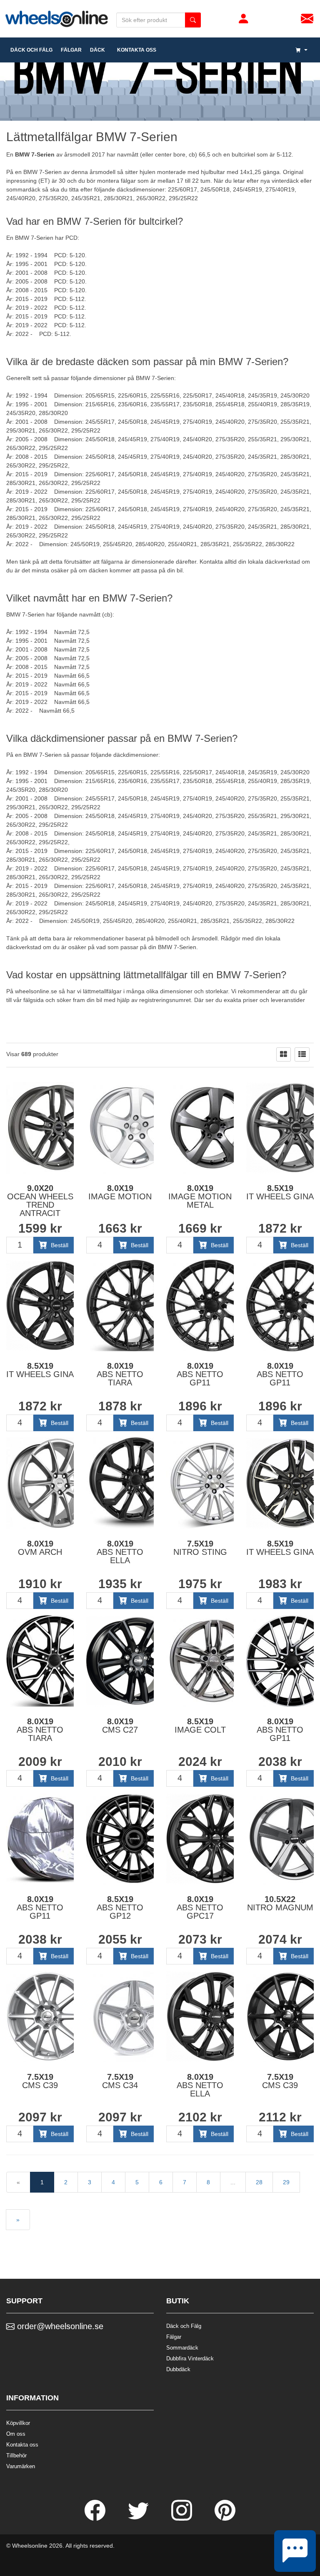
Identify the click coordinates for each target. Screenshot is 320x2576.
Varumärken (21, 2466)
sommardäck (23, 189)
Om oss (16, 2434)
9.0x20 (40, 1201)
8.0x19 (120, 1192)
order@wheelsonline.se (59, 2326)
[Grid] (284, 1054)
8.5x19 (280, 1192)
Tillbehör (16, 2455)
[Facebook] (96, 2519)
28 (259, 2182)
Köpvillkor (18, 2423)
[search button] (193, 20)
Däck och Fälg (184, 2326)
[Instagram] (182, 2519)
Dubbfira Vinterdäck (190, 2358)
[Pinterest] (225, 2519)
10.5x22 (280, 1903)
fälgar (71, 50)
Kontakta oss (135, 50)
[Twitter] (139, 2519)
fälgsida (34, 1000)
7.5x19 (200, 1548)
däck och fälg (31, 50)
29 (286, 2182)
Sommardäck (182, 2348)
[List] (302, 1054)
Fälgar (174, 2337)
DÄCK (97, 50)
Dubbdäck (178, 2369)
